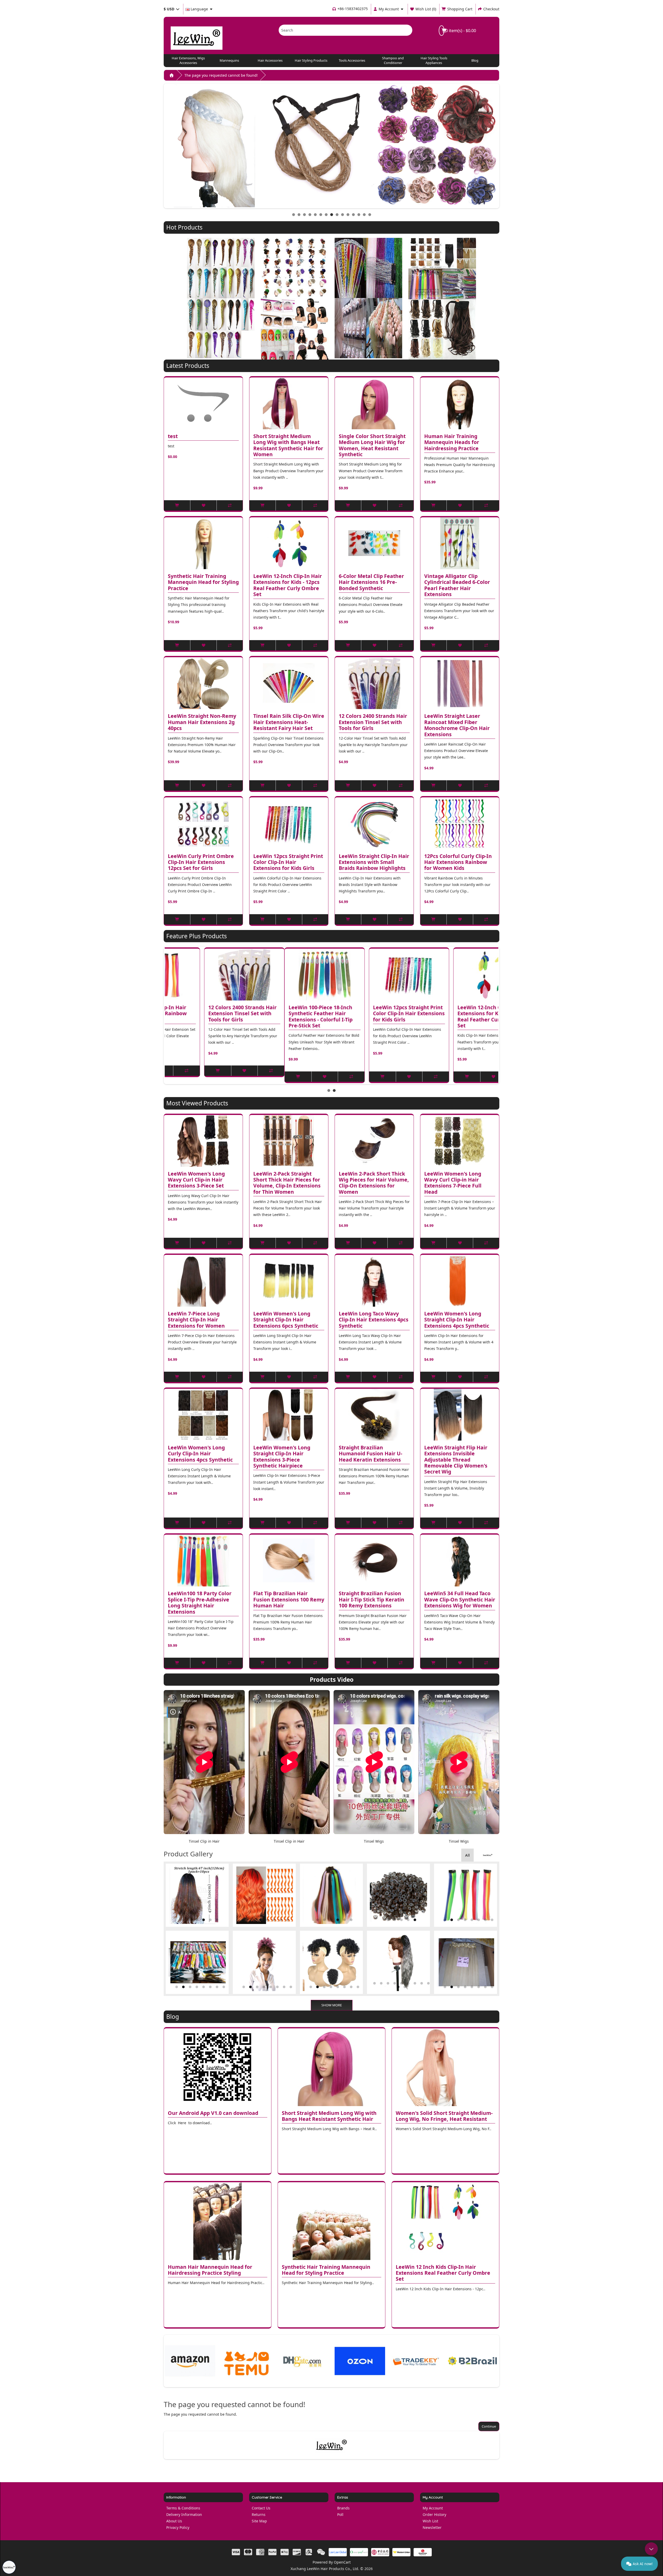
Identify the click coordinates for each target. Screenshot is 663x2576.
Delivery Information (184, 2514)
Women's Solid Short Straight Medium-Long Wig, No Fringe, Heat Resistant (444, 2116)
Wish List (430, 2521)
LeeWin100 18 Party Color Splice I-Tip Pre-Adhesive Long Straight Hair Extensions (200, 1603)
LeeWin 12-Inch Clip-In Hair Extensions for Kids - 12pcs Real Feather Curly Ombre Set (288, 585)
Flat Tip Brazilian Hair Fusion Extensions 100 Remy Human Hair (289, 1600)
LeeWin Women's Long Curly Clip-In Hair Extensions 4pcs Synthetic (200, 1454)
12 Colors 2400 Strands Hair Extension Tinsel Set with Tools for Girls (373, 722)
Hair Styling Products (311, 60)
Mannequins (229, 60)
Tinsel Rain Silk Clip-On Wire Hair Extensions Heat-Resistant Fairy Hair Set (289, 722)
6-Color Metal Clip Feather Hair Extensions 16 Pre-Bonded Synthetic (371, 582)
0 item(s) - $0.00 (460, 31)
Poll (340, 2514)
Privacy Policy (178, 2527)
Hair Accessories (270, 60)
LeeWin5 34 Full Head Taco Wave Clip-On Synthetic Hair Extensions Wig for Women (460, 1600)
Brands (343, 2508)
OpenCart (342, 2562)
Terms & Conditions (183, 2508)
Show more (332, 2005)
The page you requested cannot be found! (221, 75)
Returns (259, 2514)
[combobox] (338, 30)
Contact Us (261, 2508)
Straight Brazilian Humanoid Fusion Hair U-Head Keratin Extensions (370, 1454)
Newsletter (432, 2527)
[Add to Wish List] (203, 505)
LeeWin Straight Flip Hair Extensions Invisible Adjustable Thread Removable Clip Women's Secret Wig (456, 1460)
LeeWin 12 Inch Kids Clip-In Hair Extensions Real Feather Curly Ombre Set (443, 2273)
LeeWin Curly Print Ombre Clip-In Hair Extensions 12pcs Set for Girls (201, 862)
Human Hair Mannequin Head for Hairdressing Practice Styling (210, 2270)
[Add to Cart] (177, 505)
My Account (433, 2508)
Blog (475, 60)
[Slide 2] (334, 1090)
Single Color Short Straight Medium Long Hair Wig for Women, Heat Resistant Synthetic (372, 445)
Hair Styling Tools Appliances (434, 60)
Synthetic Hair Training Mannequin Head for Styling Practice (203, 582)
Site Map (259, 2521)
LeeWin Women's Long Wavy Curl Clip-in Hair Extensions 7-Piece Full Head (453, 1183)
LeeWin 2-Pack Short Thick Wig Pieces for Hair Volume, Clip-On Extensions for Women (374, 1183)
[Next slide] (500, 1015)
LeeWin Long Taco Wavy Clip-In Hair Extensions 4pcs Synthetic (374, 1320)
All (467, 1855)
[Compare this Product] (230, 505)
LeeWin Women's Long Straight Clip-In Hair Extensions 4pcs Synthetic (457, 1320)
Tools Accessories (352, 60)
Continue (489, 2426)
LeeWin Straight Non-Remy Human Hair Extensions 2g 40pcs (202, 722)
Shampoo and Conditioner (393, 60)
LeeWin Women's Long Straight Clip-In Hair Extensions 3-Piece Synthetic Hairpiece (282, 1457)
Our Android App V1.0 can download (213, 2113)
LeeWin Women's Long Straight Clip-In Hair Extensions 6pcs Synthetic (286, 1320)
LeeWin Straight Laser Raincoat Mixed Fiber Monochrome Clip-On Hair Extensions (457, 725)
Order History (434, 2514)
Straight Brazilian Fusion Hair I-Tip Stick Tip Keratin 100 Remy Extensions (372, 1600)
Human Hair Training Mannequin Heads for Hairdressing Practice (452, 442)
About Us (174, 2521)
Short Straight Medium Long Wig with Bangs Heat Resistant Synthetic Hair (329, 2116)
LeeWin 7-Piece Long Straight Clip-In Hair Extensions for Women (196, 1320)
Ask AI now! (643, 2564)
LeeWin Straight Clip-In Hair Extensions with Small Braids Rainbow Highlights (374, 862)
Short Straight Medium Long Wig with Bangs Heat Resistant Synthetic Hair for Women (288, 445)
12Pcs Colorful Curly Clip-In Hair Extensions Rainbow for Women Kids (458, 862)
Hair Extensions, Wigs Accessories (188, 60)
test (173, 436)
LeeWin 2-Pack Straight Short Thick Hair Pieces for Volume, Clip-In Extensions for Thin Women (287, 1183)
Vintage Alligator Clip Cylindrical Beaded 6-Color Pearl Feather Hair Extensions (457, 585)
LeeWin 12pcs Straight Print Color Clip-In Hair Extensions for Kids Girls (288, 862)
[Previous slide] (163, 1015)
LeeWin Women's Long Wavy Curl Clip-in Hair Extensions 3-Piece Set (196, 1180)
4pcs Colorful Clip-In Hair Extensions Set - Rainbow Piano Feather (369, 1014)
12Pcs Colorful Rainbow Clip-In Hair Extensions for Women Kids (289, 1014)
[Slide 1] (329, 1090)
